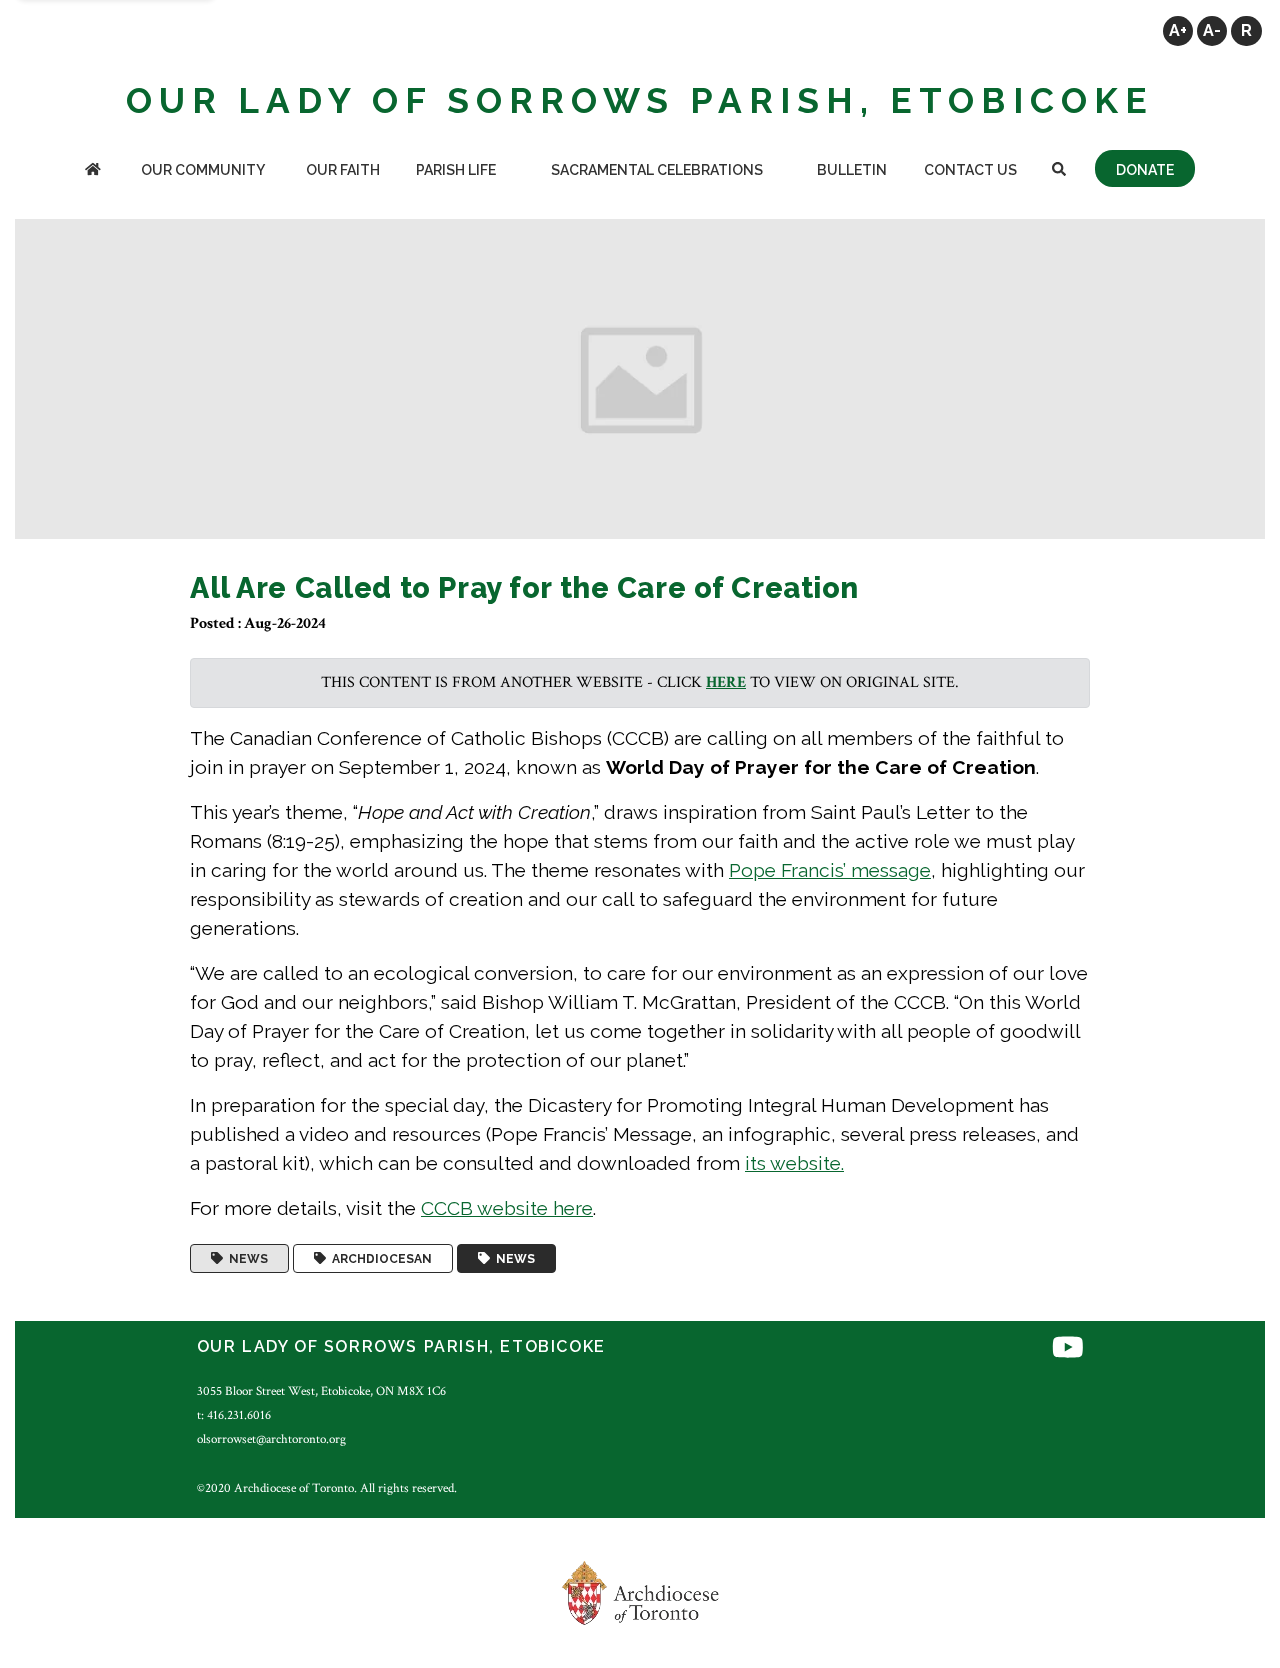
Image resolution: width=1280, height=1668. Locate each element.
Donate (1145, 170)
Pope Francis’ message (830, 870)
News (245, 1259)
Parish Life (456, 170)
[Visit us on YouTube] (1068, 1349)
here (726, 682)
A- (1212, 30)
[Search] (1059, 171)
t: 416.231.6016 (234, 1415)
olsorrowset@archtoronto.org (271, 1439)
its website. (794, 1163)
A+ (1178, 30)
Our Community (203, 170)
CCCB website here (507, 1208)
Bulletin (852, 170)
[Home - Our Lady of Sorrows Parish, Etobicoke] (93, 171)
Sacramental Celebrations (657, 170)
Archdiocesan (379, 1259)
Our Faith (343, 170)
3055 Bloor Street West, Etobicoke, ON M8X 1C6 (321, 1391)
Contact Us (970, 170)
